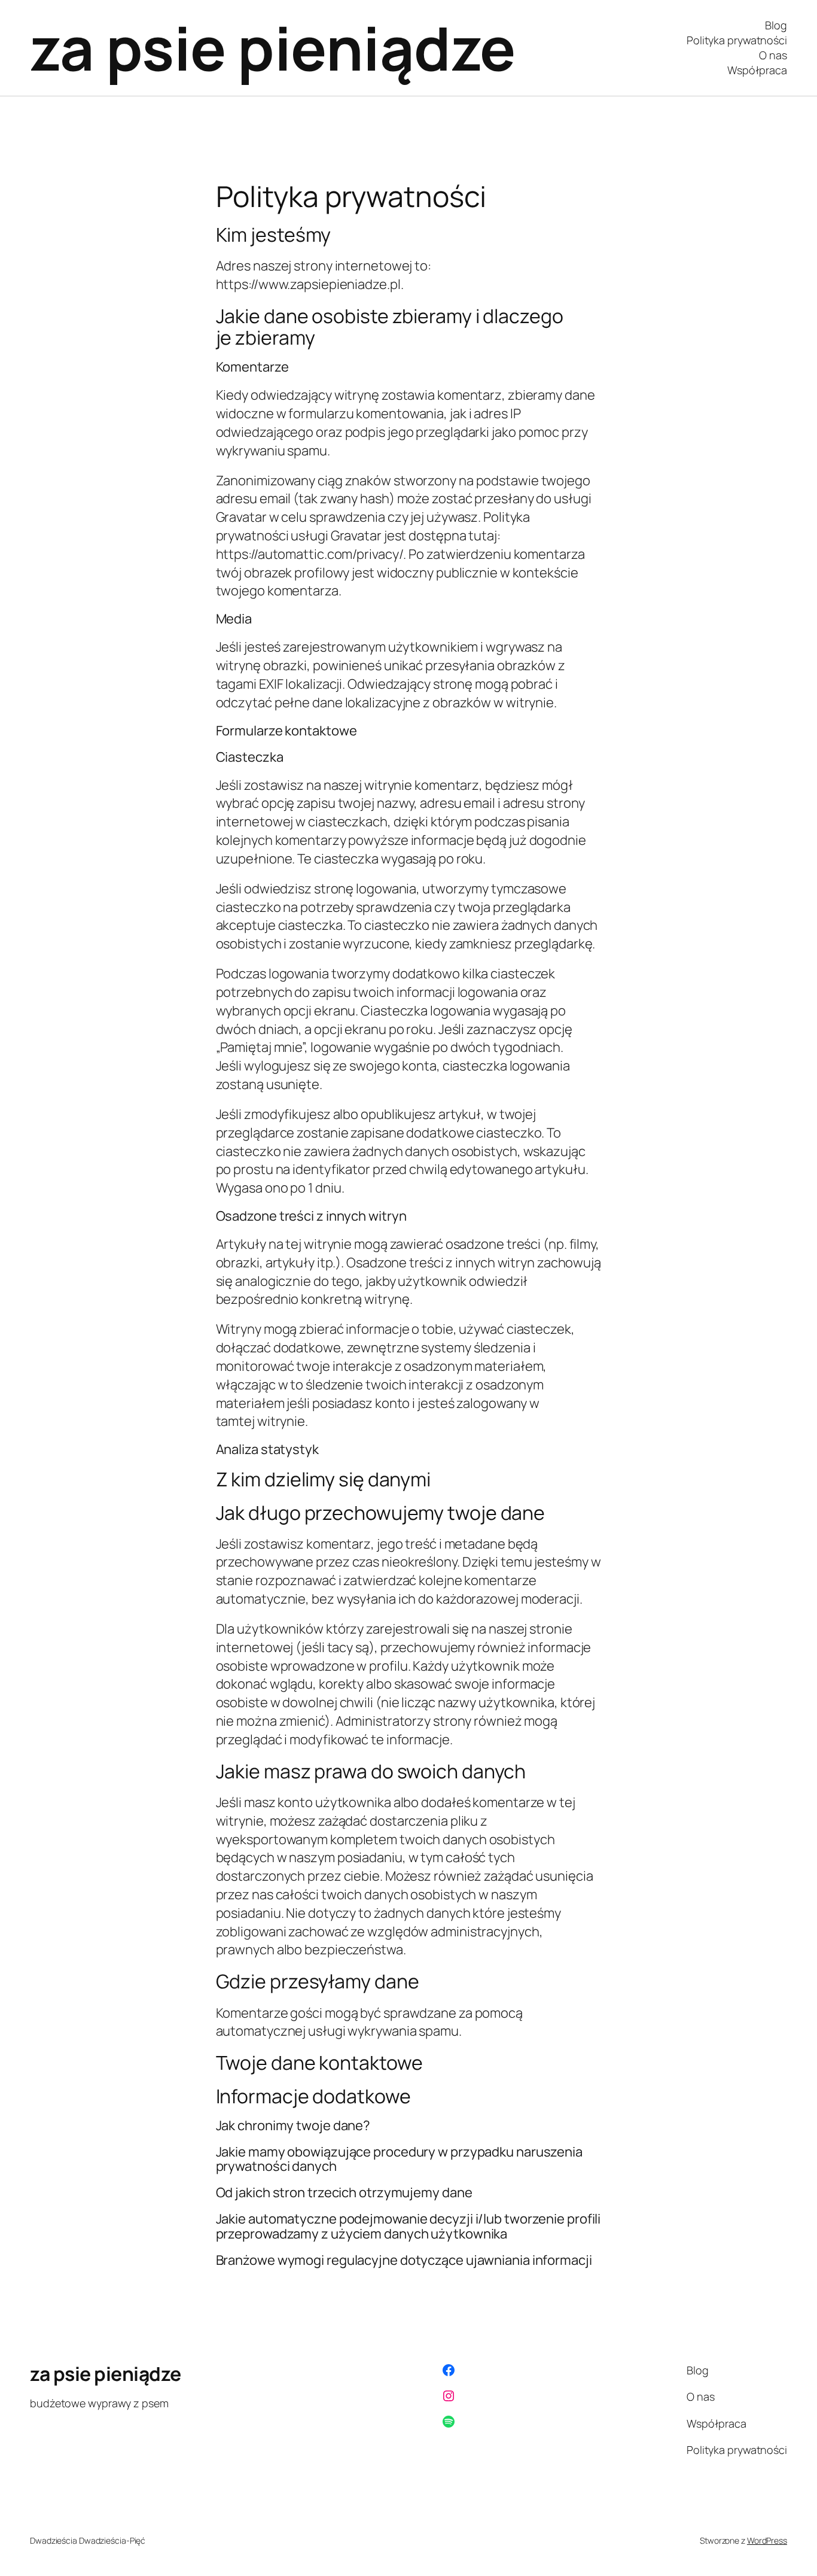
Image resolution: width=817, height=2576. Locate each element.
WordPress (767, 2540)
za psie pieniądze (273, 48)
